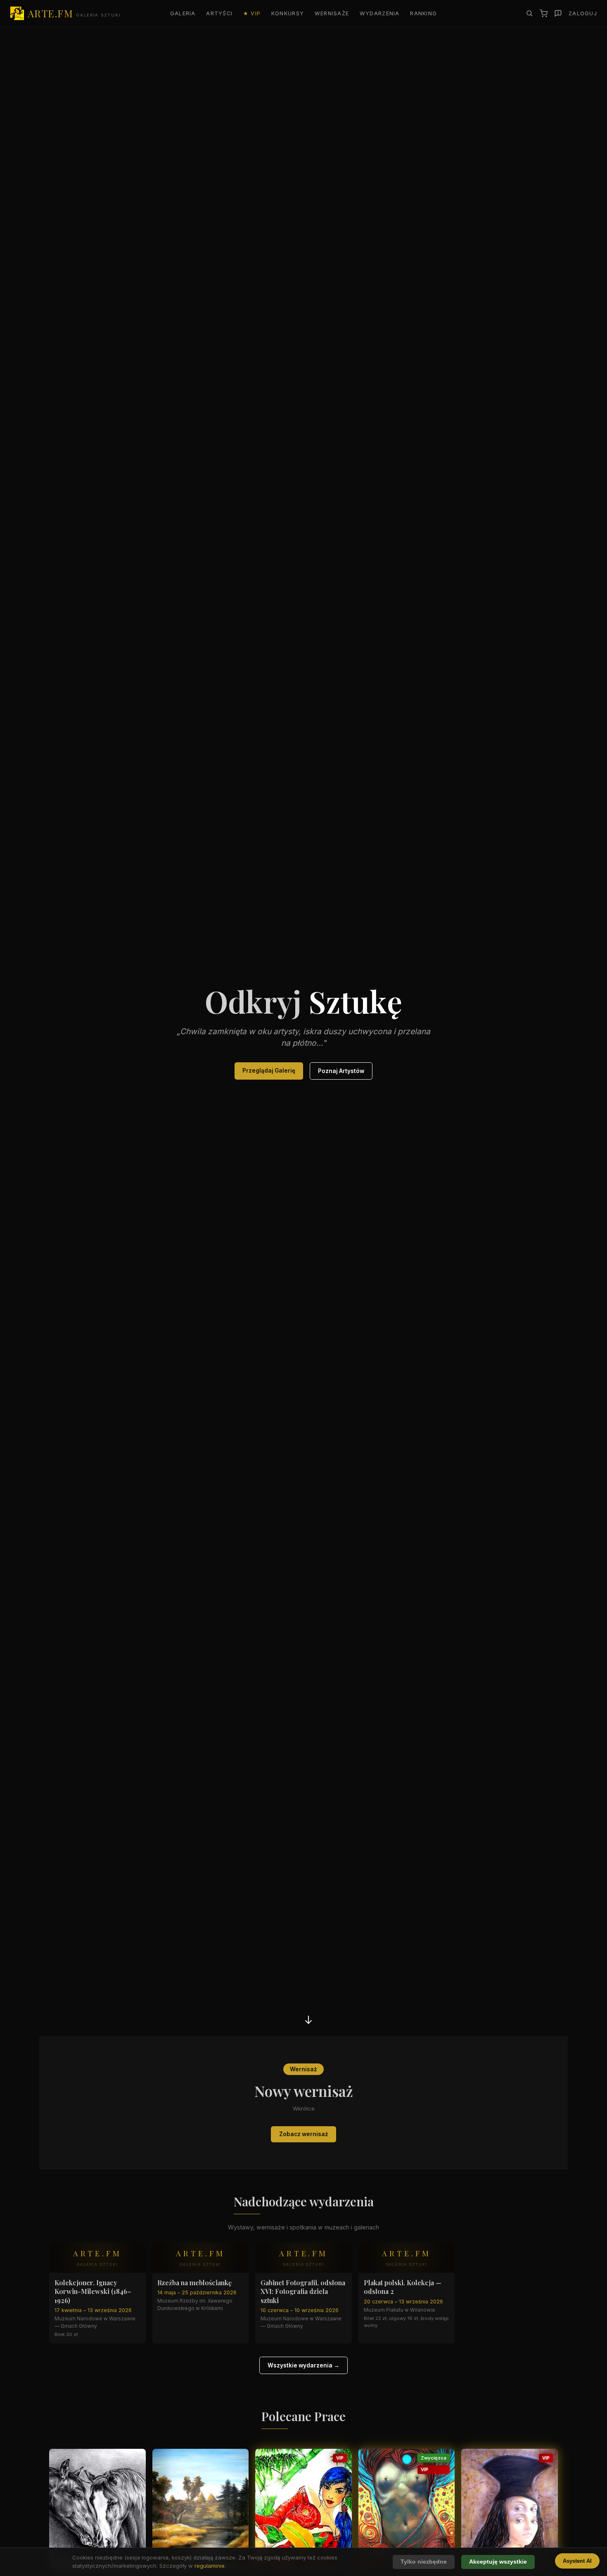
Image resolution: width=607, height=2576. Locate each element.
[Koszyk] (544, 13)
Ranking (423, 13)
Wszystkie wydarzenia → (303, 2365)
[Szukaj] (529, 13)
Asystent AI (577, 2561)
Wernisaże (332, 13)
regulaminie (210, 2566)
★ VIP (252, 13)
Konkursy (288, 13)
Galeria (183, 13)
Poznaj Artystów (341, 1071)
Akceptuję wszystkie (498, 2562)
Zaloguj (583, 13)
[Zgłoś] (558, 13)
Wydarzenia (380, 13)
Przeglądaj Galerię (269, 1071)
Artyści (219, 13)
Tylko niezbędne (424, 2562)
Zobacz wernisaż (304, 2134)
